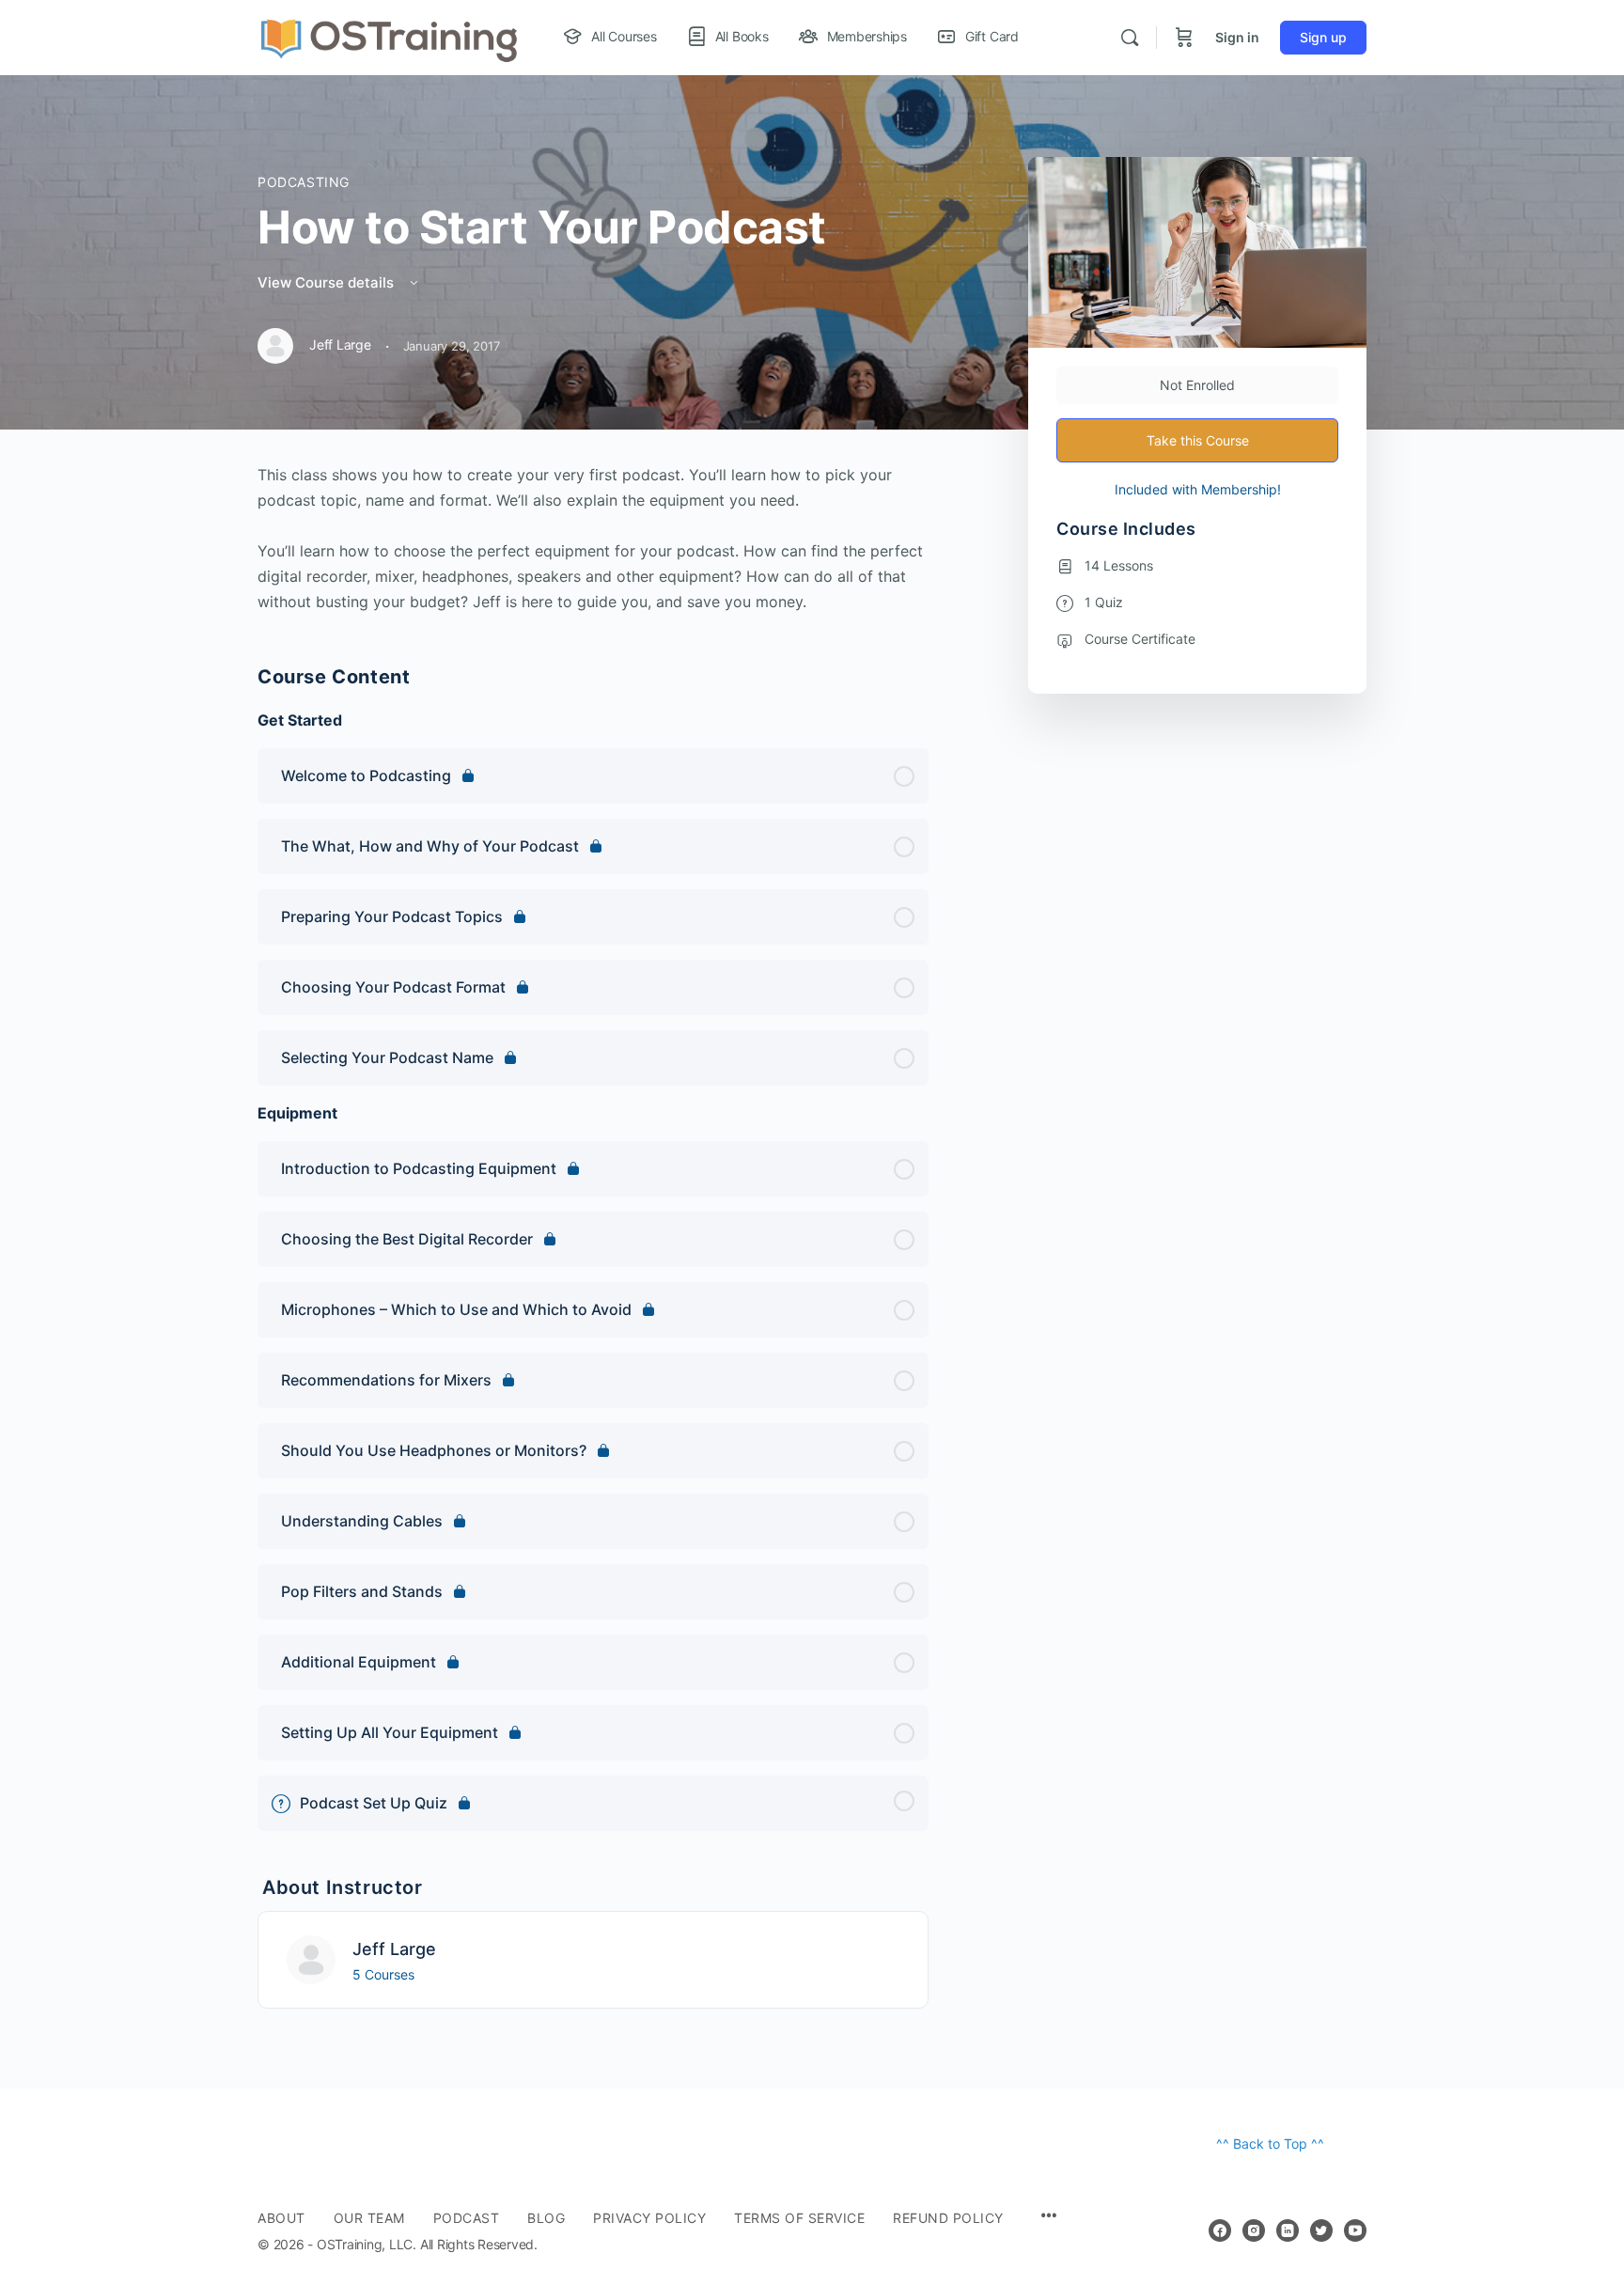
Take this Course (1198, 440)
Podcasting (304, 182)
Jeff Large (394, 1949)
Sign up (1323, 37)
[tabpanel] (593, 539)
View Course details (328, 282)
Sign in (1237, 37)
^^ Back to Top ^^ (1270, 2144)
